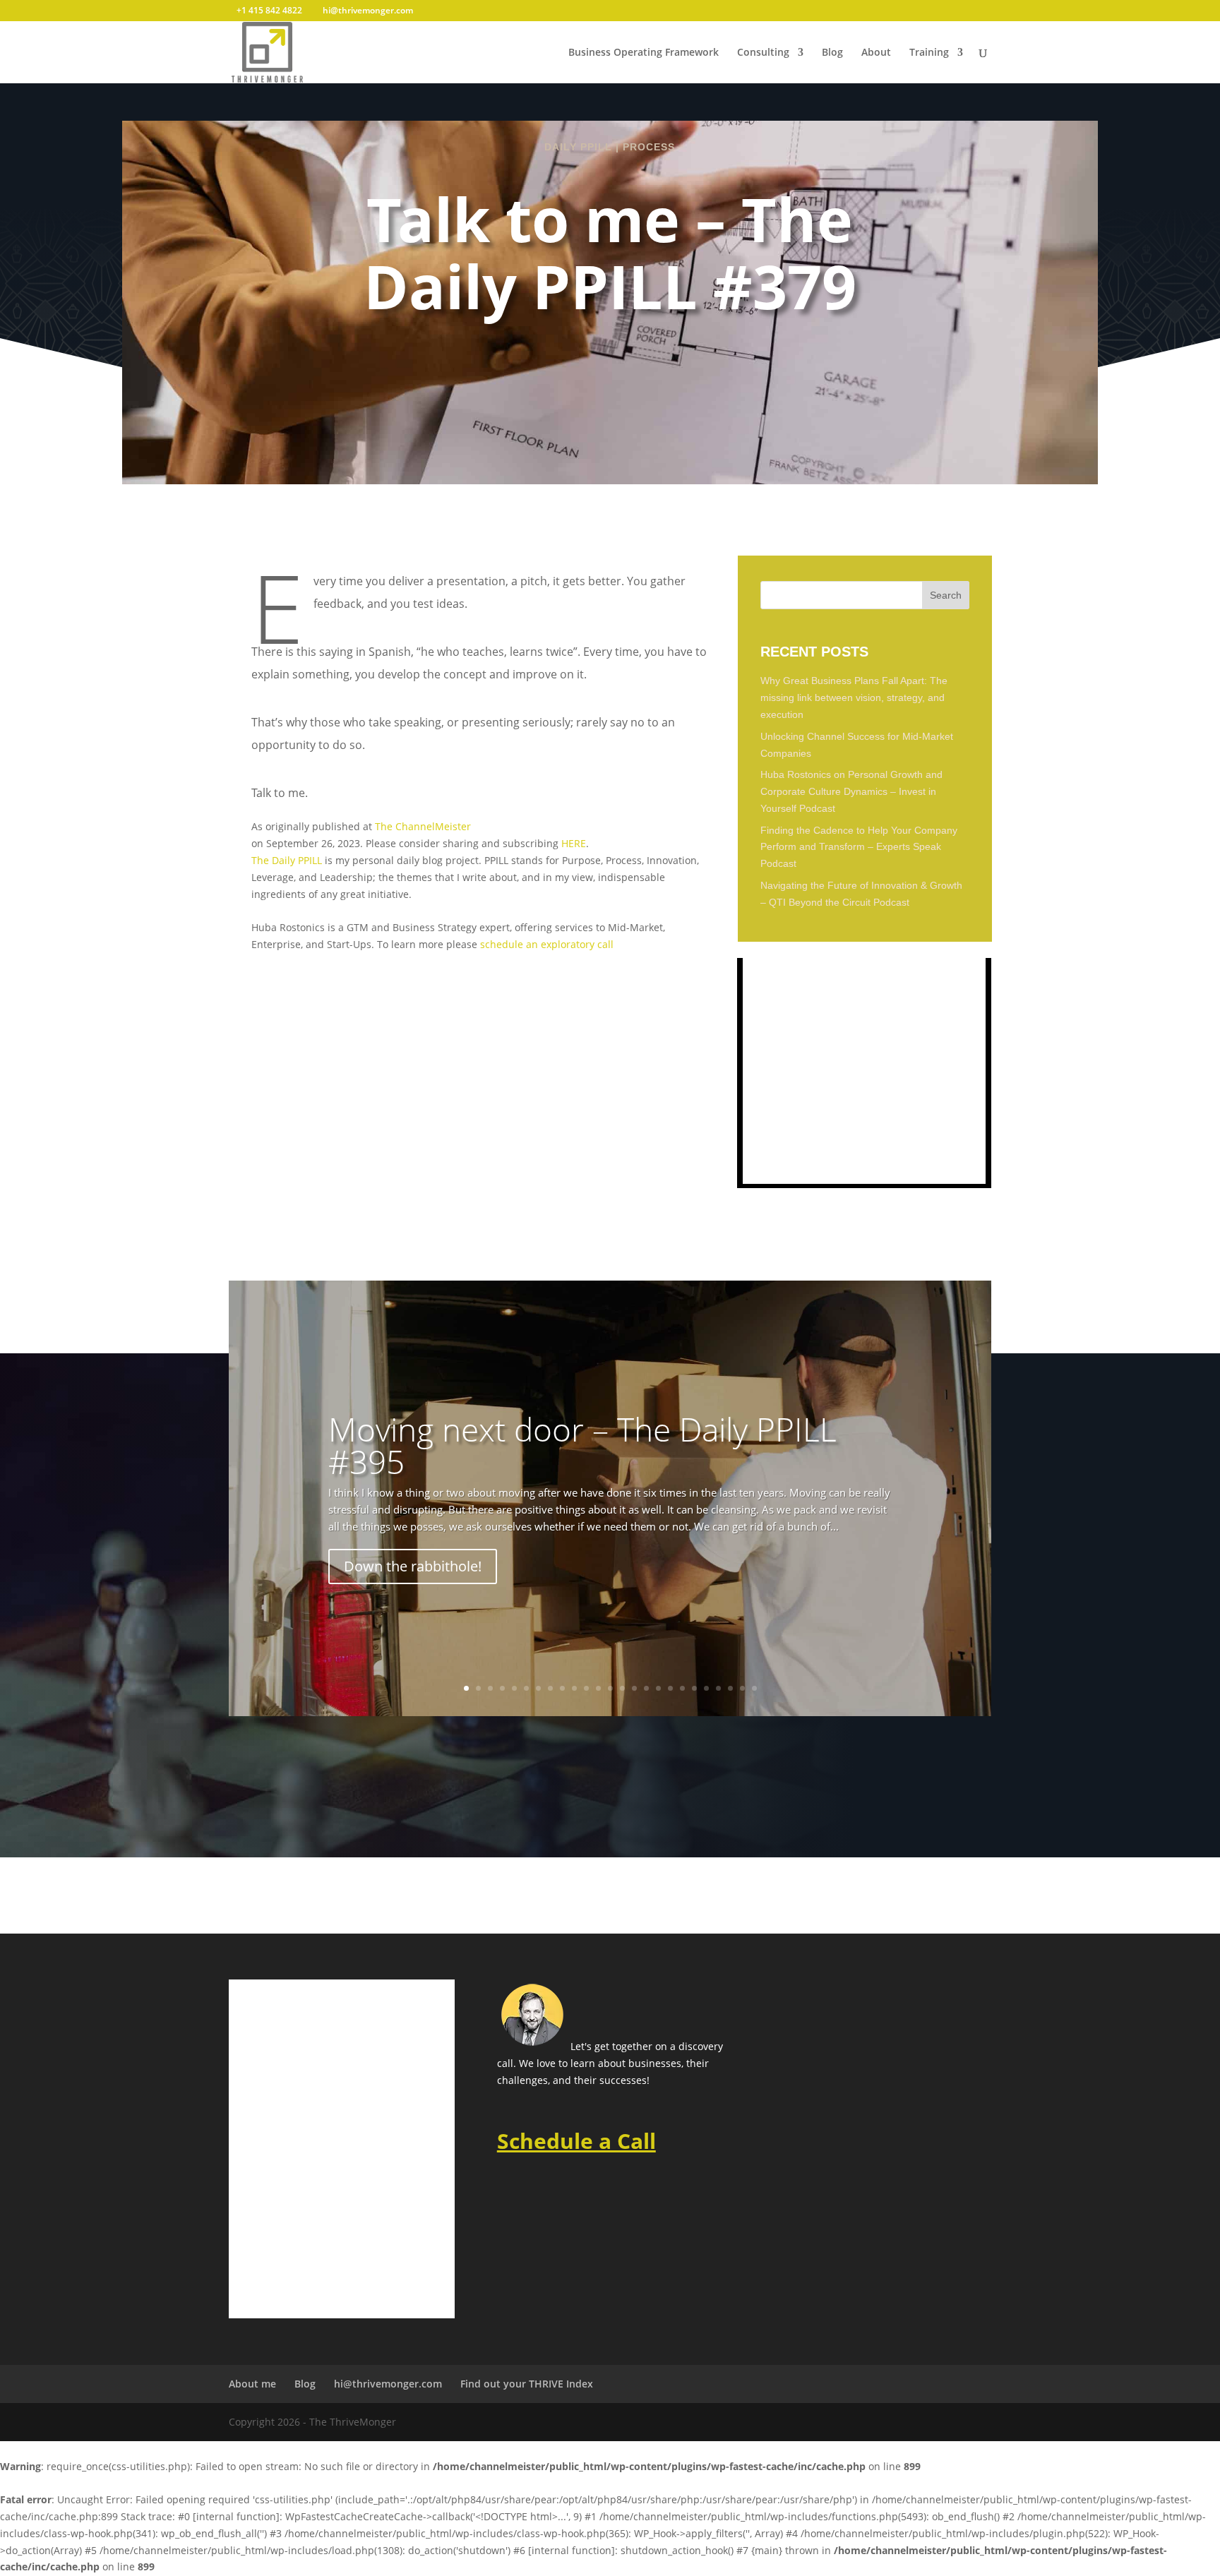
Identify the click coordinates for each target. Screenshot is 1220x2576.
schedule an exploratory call (547, 944)
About (876, 53)
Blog (832, 53)
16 (646, 1688)
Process (649, 147)
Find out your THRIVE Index (527, 2384)
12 (598, 1688)
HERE (574, 843)
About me (252, 2384)
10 (574, 1688)
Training (929, 53)
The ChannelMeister (423, 826)
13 (610, 1688)
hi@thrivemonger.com (388, 2384)
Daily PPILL (578, 147)
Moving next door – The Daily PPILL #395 (582, 1445)
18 (670, 1688)
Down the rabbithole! (413, 1566)
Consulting (763, 53)
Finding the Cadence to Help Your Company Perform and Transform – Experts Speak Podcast (859, 847)
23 (730, 1688)
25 (754, 1688)
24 (742, 1688)
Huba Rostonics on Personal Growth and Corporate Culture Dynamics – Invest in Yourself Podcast (851, 791)
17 (658, 1688)
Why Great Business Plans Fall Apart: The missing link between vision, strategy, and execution (854, 697)
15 (634, 1688)
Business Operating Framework (644, 53)
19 (682, 1688)
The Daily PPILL (287, 860)
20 (694, 1688)
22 (718, 1688)
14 (622, 1688)
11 (586, 1688)
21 (706, 1688)
